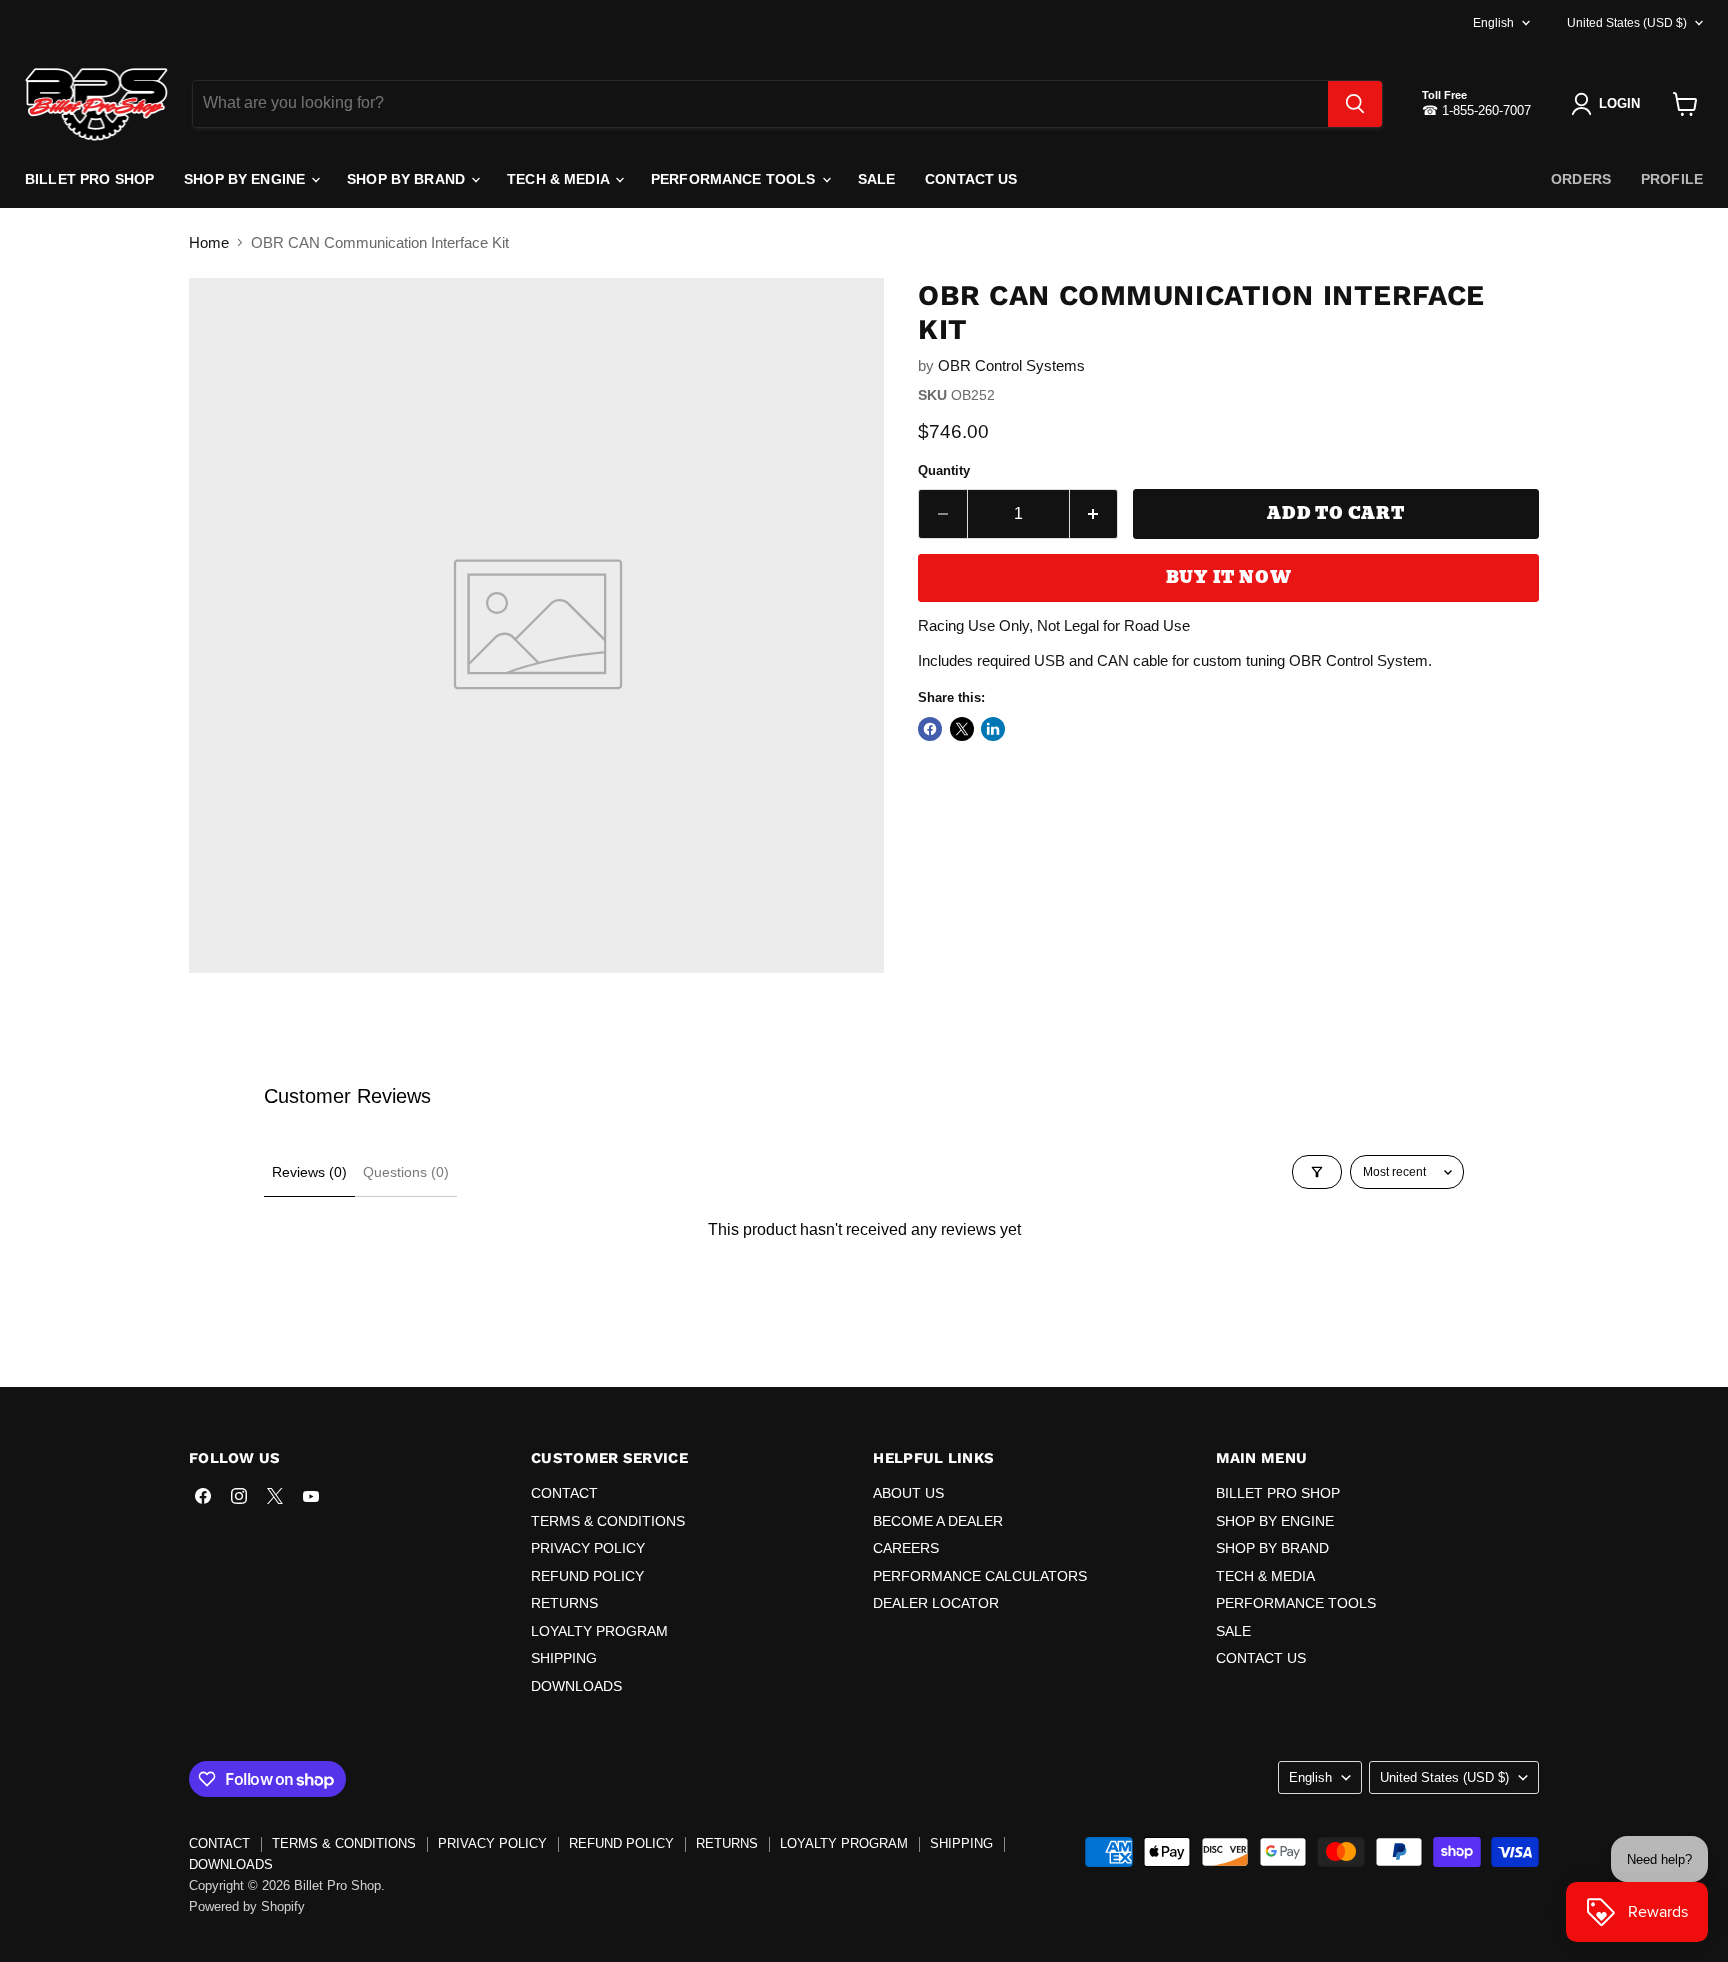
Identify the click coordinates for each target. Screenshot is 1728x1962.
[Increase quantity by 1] (1094, 514)
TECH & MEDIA (560, 179)
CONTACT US (971, 179)
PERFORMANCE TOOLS (735, 179)
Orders (1581, 179)
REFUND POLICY (587, 1576)
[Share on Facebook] (930, 729)
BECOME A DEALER (938, 1521)
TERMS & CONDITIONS (608, 1521)
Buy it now (1229, 577)
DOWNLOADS (576, 1686)
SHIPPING (564, 1658)
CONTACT (564, 1493)
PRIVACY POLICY (588, 1548)
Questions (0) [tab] (406, 1172)
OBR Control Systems (1011, 365)
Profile (1672, 179)
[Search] (1355, 104)
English (1493, 23)
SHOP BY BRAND (408, 179)
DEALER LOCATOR (936, 1603)
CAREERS (906, 1548)
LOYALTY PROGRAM (599, 1631)
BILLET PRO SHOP (89, 179)
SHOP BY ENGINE (246, 179)
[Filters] (1317, 1172)
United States (1627, 23)
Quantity (944, 470)
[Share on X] (962, 729)
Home (209, 242)
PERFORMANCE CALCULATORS (980, 1576)
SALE (877, 179)
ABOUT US (908, 1493)
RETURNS (564, 1603)
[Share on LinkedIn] (993, 729)
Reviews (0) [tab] (309, 1172)
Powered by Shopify (247, 1906)
